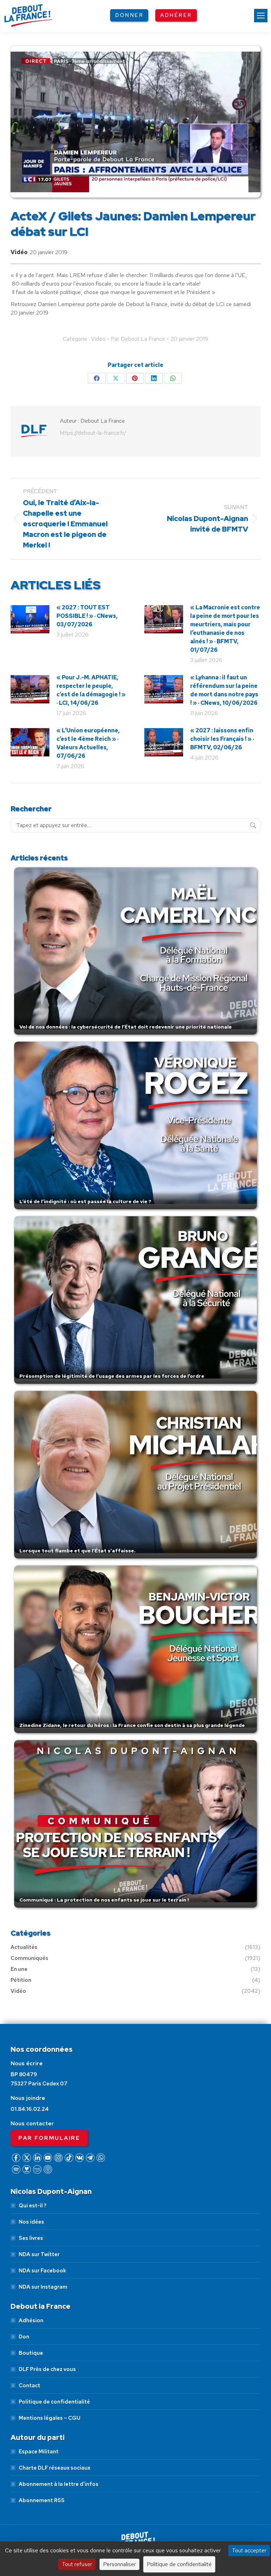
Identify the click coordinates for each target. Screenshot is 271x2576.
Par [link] (138, 339)
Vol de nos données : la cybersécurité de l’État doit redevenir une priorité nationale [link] (126, 1027)
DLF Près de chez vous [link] (47, 2369)
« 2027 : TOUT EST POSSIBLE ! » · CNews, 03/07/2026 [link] (87, 616)
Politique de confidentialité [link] (54, 2402)
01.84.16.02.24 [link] (30, 2109)
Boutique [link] (31, 2353)
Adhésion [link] (31, 2320)
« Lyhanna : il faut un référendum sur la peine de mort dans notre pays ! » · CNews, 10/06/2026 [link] (224, 690)
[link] (261, 16)
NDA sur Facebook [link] (42, 2271)
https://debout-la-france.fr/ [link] (93, 433)
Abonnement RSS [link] (42, 2500)
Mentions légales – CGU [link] (50, 2418)
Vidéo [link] (19, 252)
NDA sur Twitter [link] (39, 2254)
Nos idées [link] (31, 2222)
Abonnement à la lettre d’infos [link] (59, 2484)
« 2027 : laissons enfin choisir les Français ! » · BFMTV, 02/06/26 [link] (222, 739)
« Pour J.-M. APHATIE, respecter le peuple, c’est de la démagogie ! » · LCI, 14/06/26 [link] (91, 690)
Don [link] (24, 2337)
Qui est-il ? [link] (32, 2206)
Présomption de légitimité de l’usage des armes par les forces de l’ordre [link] (112, 1376)
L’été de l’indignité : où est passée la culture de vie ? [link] (85, 1201)
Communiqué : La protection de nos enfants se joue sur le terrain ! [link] (104, 1900)
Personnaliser (119, 2564)
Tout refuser (77, 2564)
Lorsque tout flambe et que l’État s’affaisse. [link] (77, 1551)
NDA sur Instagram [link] (43, 2287)
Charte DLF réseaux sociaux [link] (55, 2468)
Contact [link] (29, 2385)
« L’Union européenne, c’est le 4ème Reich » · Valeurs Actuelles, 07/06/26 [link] (88, 743)
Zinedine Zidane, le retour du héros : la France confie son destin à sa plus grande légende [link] (132, 1725)
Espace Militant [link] (39, 2452)
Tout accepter (249, 2550)
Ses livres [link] (31, 2238)
